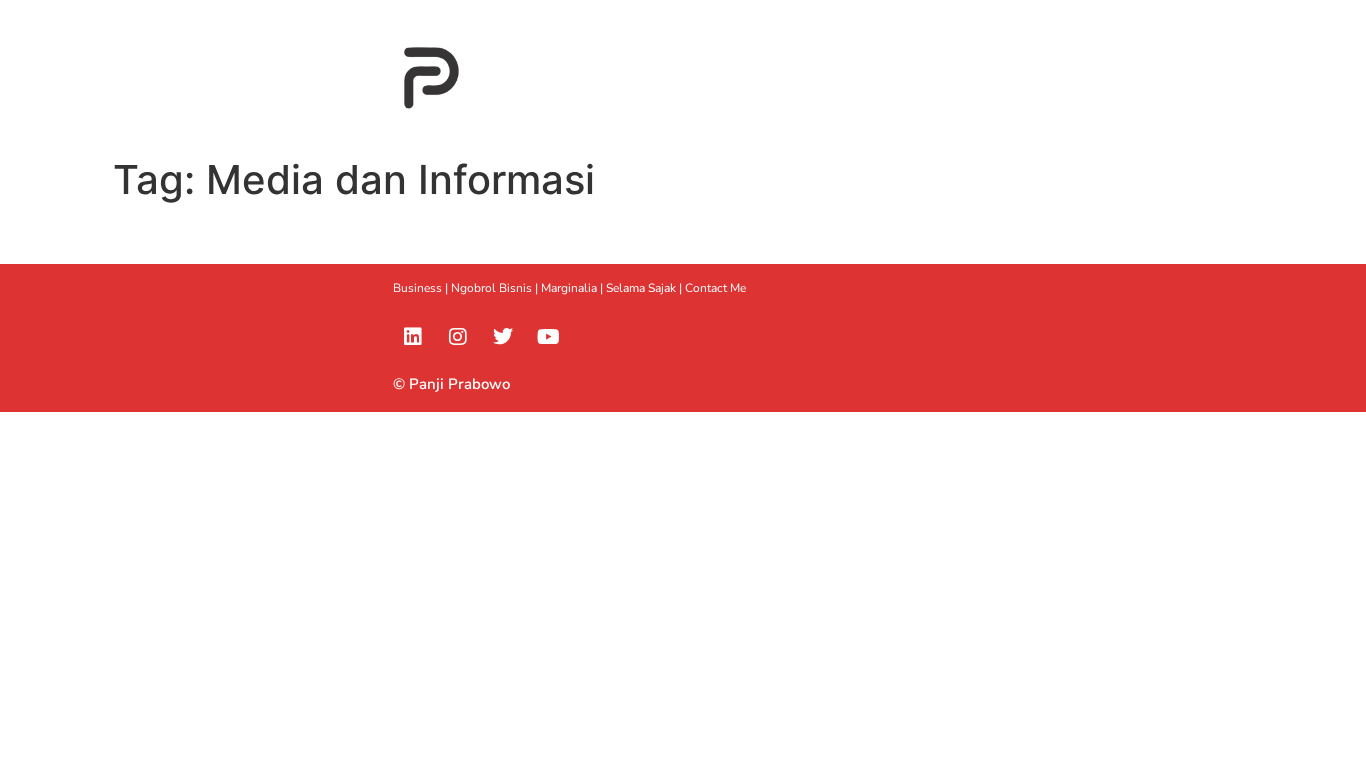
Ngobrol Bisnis (491, 288)
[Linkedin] (413, 337)
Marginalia (569, 288)
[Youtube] (548, 337)
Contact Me (715, 288)
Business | (422, 288)
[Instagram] (458, 337)
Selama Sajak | (645, 288)
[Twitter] (503, 337)
